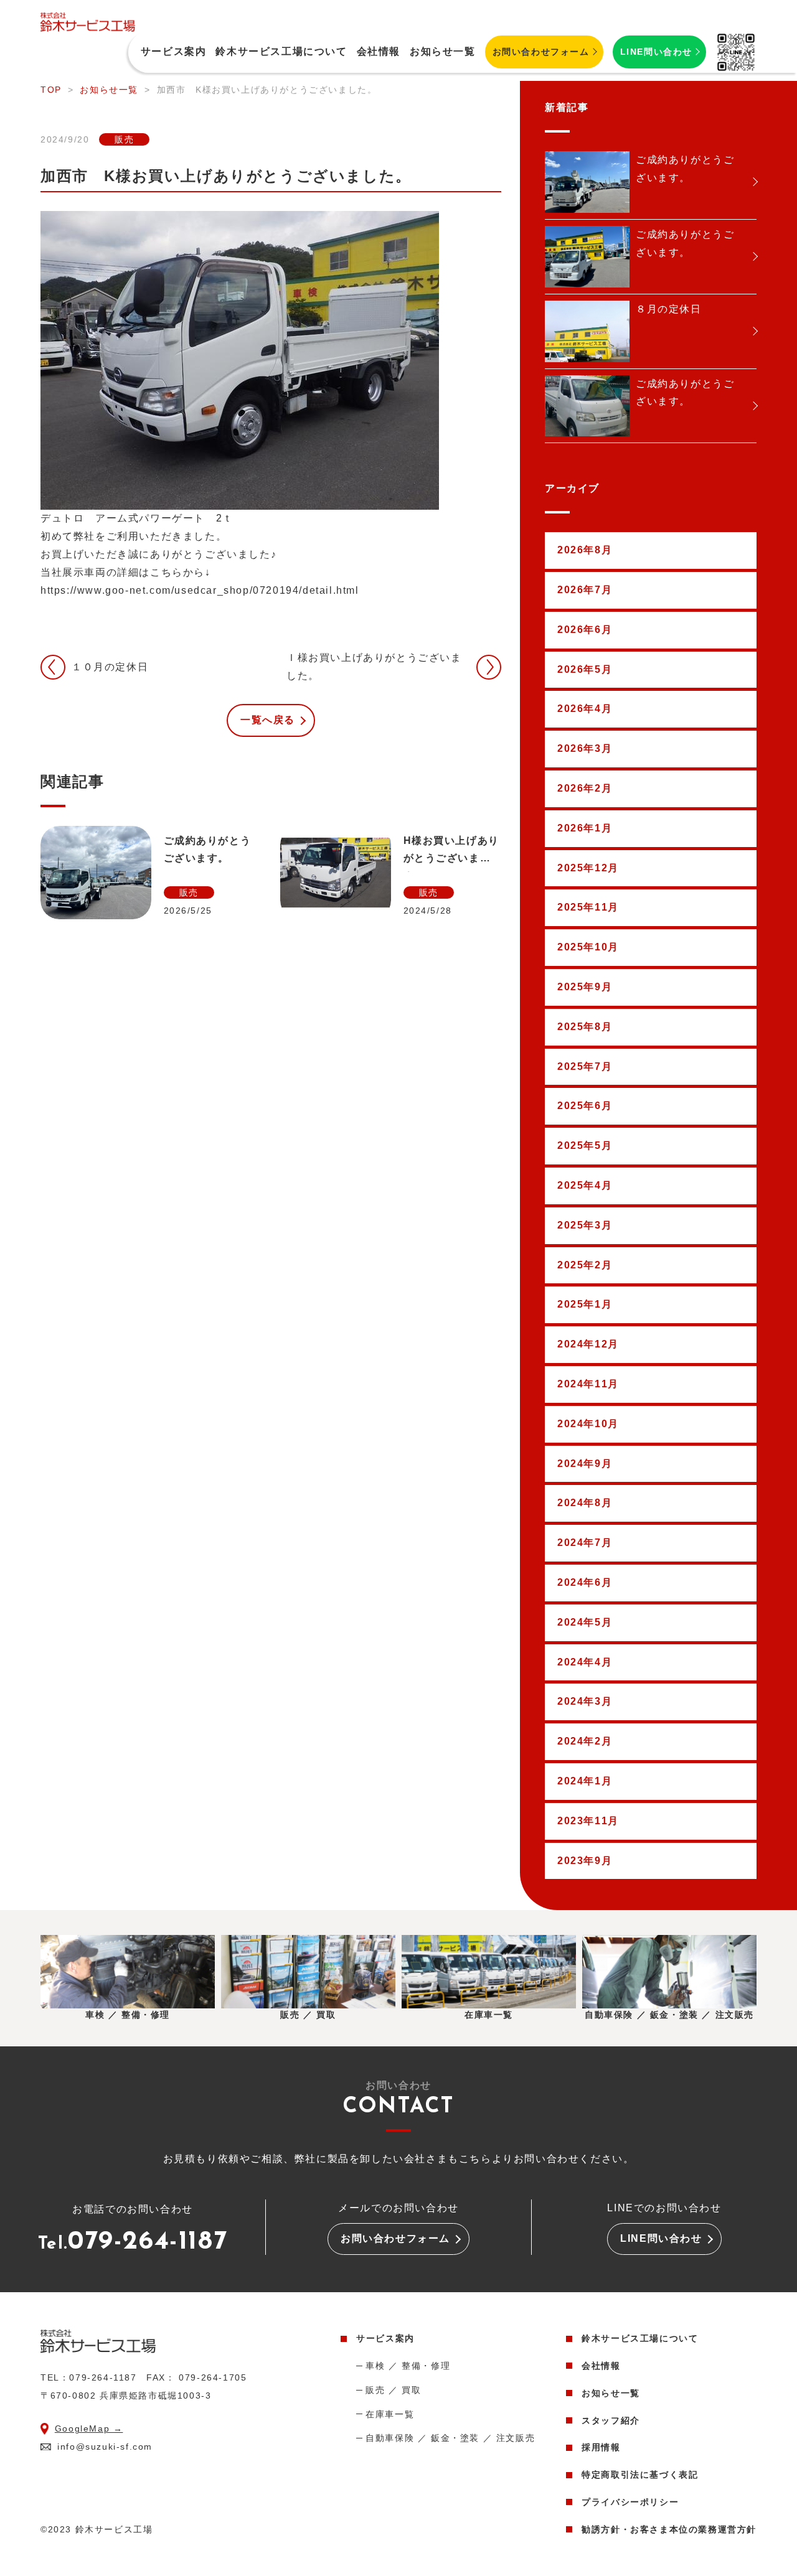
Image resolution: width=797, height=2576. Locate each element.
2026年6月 (585, 630)
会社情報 (379, 51)
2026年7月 (585, 590)
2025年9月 (585, 987)
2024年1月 (585, 1781)
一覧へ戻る (268, 720)
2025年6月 (585, 1106)
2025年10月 (588, 947)
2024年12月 (588, 1344)
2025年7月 (585, 1066)
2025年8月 (585, 1027)
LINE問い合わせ (656, 52)
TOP (51, 90)
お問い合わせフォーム (541, 52)
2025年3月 (585, 1225)
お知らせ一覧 (443, 51)
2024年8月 (585, 1503)
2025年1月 (585, 1304)
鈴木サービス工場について (281, 51)
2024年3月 (585, 1701)
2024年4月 (585, 1662)
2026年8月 (585, 550)
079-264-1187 (133, 2244)
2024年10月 (588, 1424)
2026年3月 (585, 748)
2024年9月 (585, 1464)
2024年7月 (585, 1543)
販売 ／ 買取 (393, 2390)
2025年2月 (585, 1265)
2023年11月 (588, 1821)
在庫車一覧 (390, 2414)
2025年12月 (588, 868)
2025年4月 (585, 1185)
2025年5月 (585, 1145)
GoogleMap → (89, 2428)
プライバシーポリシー (630, 2502)
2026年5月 (585, 669)
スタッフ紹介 (611, 2420)
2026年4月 (585, 709)
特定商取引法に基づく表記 (640, 2475)
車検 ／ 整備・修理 (408, 2366)
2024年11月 (588, 1384)
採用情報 (601, 2447)
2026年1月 (585, 828)
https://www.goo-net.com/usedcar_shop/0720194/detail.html (200, 590)
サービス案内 (385, 2338)
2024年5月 (585, 1622)
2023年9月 (585, 1861)
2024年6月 (585, 1582)
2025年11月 (588, 907)
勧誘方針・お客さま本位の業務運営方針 (669, 2529)
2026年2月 (585, 788)
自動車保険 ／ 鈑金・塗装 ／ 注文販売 (450, 2438)
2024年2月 (585, 1741)
